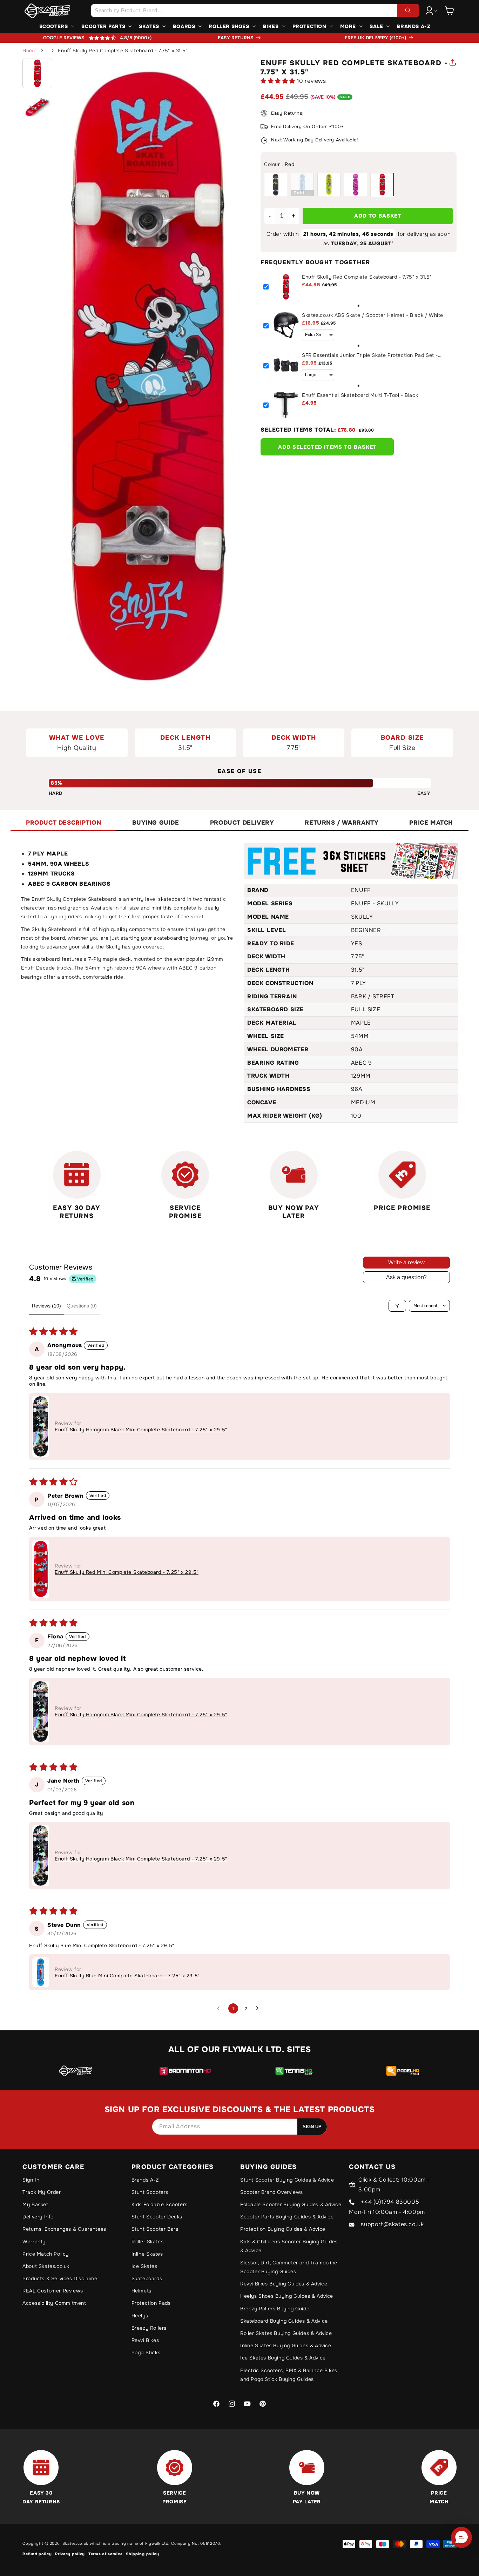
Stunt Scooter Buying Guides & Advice (287, 2180)
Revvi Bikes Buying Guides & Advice (284, 2284)
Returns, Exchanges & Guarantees (64, 2229)
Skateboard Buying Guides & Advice (284, 2321)
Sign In (31, 2180)
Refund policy (37, 2554)
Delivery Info (38, 2217)
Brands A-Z (145, 2180)
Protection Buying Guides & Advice (283, 2229)
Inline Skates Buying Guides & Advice (286, 2345)
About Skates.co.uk (46, 2266)
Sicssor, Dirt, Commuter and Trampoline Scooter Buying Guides (289, 2267)
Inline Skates (147, 2254)
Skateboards (147, 2278)
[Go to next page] (259, 2009)
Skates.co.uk (75, 2543)
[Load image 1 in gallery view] (37, 74)
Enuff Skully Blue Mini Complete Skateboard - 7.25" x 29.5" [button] (127, 1976)
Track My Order (42, 2192)
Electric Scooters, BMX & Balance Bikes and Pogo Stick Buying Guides (289, 2375)
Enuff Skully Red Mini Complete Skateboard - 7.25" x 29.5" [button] (127, 1572)
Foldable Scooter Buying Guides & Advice (291, 2204)
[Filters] (397, 1306)
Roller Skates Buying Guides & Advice (286, 2333)
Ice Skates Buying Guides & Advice (283, 2358)
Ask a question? (406, 1277)
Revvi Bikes (145, 2340)
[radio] (276, 185)
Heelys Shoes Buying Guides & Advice (287, 2296)
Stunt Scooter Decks (157, 2217)
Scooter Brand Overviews (272, 2192)
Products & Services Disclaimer (61, 2278)
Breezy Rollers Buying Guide (275, 2309)
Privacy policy (70, 2554)
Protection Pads (151, 2303)
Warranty (34, 2242)
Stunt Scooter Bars (155, 2229)
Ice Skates (144, 2266)
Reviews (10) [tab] (46, 1306)
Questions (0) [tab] (82, 1306)
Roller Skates (148, 2242)
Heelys (140, 2316)
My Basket (35, 2204)
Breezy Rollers (149, 2328)
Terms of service (105, 2554)
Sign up (312, 2127)
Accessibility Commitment (54, 2303)
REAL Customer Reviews (53, 2291)
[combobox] (255, 11)
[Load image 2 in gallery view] (37, 106)
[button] (450, 11)
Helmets (141, 2291)
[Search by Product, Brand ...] (408, 11)
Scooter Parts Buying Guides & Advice (287, 2217)
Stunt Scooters (150, 2192)
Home (29, 51)
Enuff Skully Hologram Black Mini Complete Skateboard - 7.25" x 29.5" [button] (141, 1430)
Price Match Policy (46, 2254)
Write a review (406, 1262)
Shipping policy (143, 2554)
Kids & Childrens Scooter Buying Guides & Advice (289, 2246)
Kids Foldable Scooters (160, 2204)
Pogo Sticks (146, 2352)
